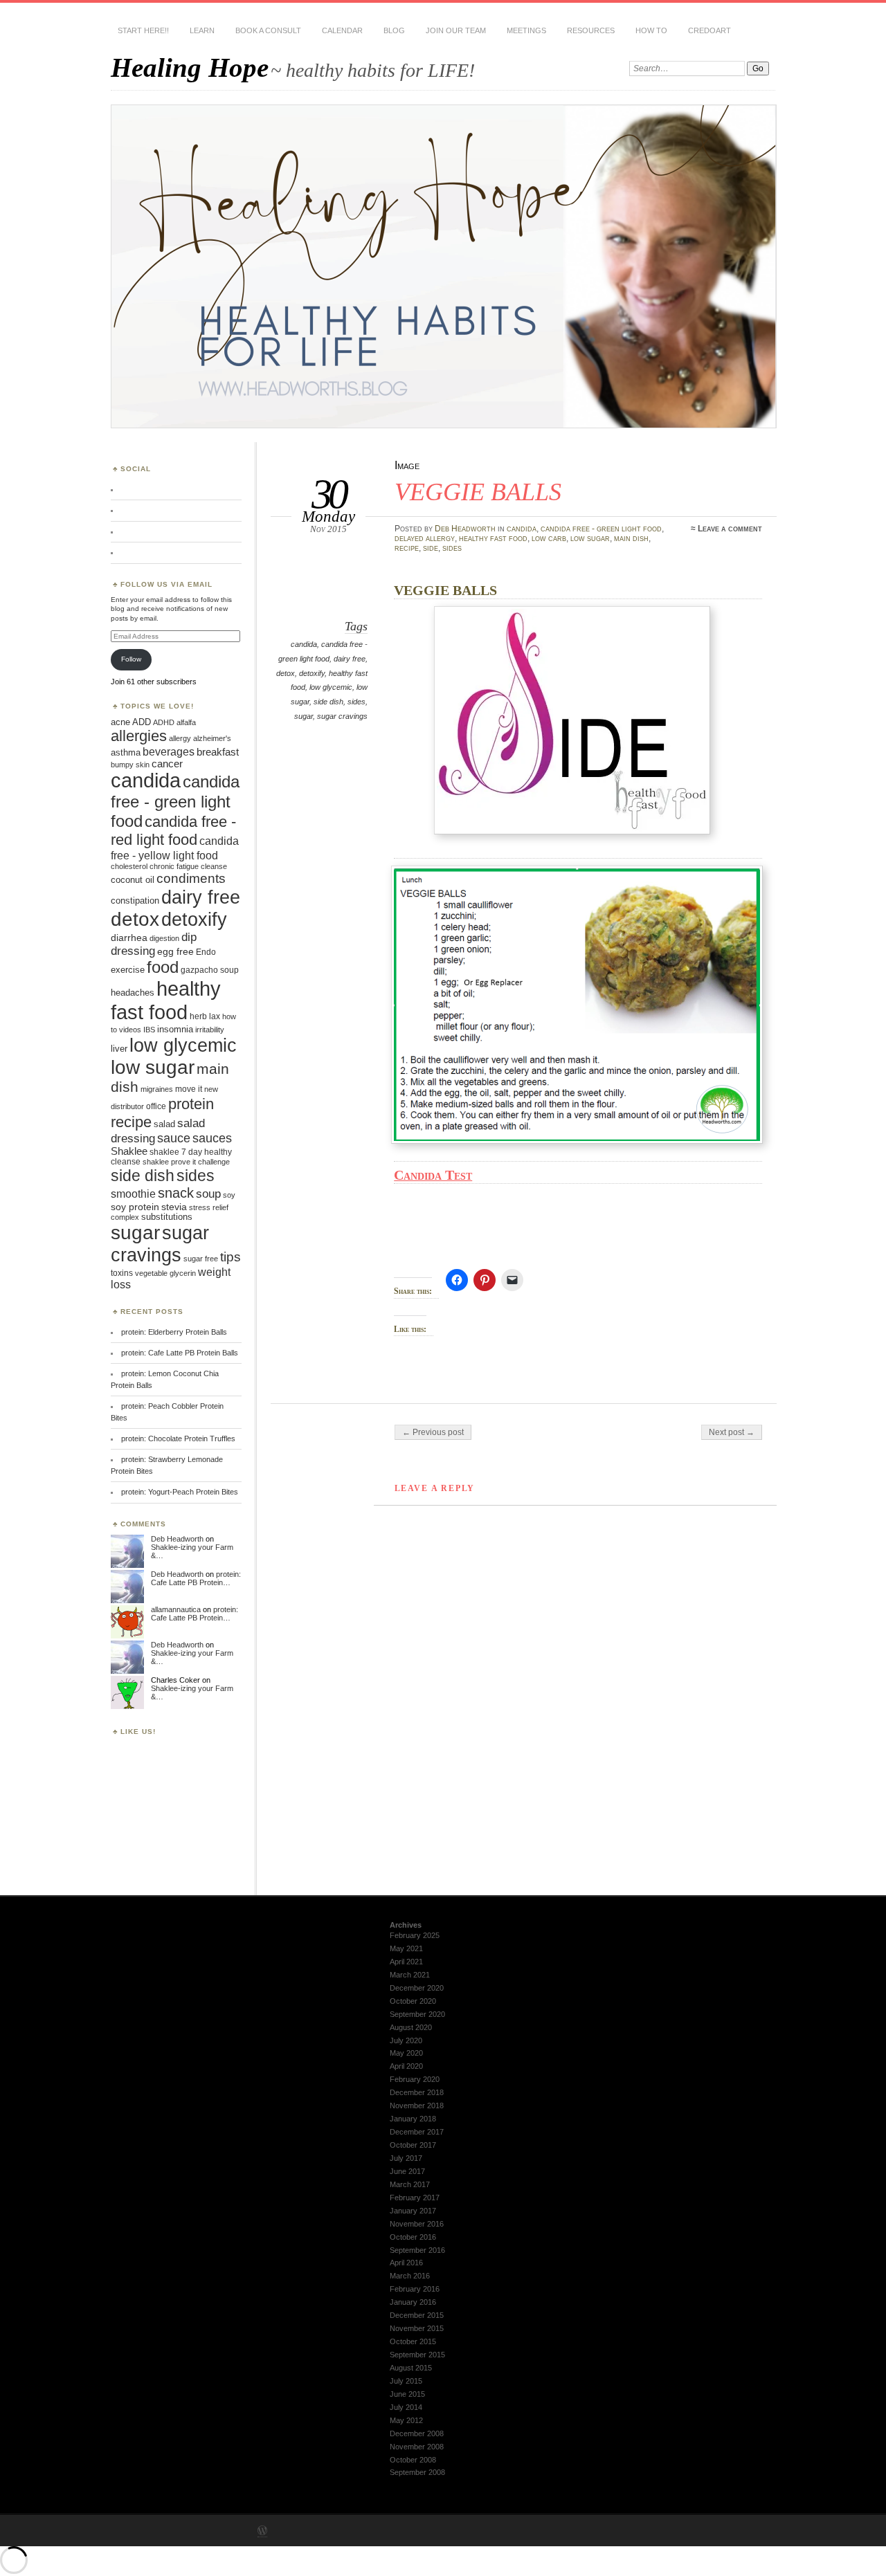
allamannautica (176, 1609)
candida (522, 529)
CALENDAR (342, 30)
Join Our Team (456, 30)
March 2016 (410, 2276)
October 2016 (413, 2237)
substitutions (167, 1217)
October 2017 (413, 2145)
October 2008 (413, 2460)
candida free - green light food (601, 529)
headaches (133, 993)
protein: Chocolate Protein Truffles (178, 1438)
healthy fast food (493, 538)
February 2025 (415, 1935)
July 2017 (406, 2158)
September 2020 (417, 2014)
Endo (206, 952)
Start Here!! (143, 30)
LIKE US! (138, 1732)
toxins (122, 1273)
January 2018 (413, 2119)
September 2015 (417, 2355)
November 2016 (417, 2224)
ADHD (164, 722)
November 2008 (417, 2447)
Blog (394, 30)
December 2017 (417, 2132)
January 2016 (413, 2302)
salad (164, 1124)
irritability (210, 1030)
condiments (191, 878)
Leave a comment (730, 529)
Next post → (732, 1432)
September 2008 (417, 2472)
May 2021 (406, 1948)
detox (286, 673)
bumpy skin (130, 765)
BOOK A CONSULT (268, 30)
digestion (164, 938)
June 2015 (407, 2394)
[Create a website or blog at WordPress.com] (262, 2532)
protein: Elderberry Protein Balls (174, 1332)
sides (452, 548)
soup (208, 1194)
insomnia (175, 1029)
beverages (169, 751)
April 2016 (406, 2263)
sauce (174, 1138)
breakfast (218, 752)
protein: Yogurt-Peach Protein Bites (180, 1492)
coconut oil (133, 880)
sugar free (201, 1259)
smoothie (133, 1194)
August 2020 (411, 2027)
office (156, 1106)
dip (189, 937)
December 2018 (417, 2092)
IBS (149, 1030)
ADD (142, 722)
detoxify (312, 673)
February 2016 (415, 2289)
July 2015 (406, 2381)
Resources (591, 30)
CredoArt (709, 30)
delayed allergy (425, 538)
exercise (128, 970)
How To (651, 30)
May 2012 (406, 2420)
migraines (157, 1089)
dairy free (350, 659)
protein (191, 1104)
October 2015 (413, 2341)
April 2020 (406, 2066)
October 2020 (413, 2001)
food (163, 967)
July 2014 (406, 2407)
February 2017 (415, 2198)
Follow (131, 659)
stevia (174, 1207)
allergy (180, 738)
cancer (167, 764)
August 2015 (411, 2368)
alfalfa (186, 722)
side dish (328, 702)
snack (176, 1193)
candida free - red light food (173, 831)
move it (189, 1089)
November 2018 (417, 2105)
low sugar (590, 538)
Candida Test (433, 1175)
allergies (139, 736)
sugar (304, 716)
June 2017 (407, 2171)
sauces (212, 1138)
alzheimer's (212, 738)
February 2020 (415, 2079)
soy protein (135, 1207)
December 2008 (417, 2433)
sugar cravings (342, 716)
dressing (133, 951)
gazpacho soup (210, 970)
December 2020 (417, 1988)
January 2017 (413, 2211)
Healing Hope (190, 67)
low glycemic (331, 687)
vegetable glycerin (165, 1273)
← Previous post (433, 1432)
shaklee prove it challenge (186, 1162)
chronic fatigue (174, 866)
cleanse (214, 866)
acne (120, 722)
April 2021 (406, 1962)
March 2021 (410, 1975)
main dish (631, 538)
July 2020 (406, 2040)
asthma (126, 752)
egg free (175, 952)
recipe (407, 548)
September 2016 (417, 2250)
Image (407, 465)
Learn (202, 30)
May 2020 (406, 2053)
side (431, 548)
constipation (135, 901)
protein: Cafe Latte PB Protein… (196, 1578)
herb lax (205, 1016)
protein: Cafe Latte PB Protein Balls (180, 1353)
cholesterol (129, 866)
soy (229, 1195)
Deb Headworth (465, 529)
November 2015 (417, 2328)
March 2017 (410, 2184)
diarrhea (129, 938)
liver (119, 1049)
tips (230, 1257)
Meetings (526, 30)
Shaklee (129, 1151)
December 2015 (417, 2315)
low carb (549, 538)
